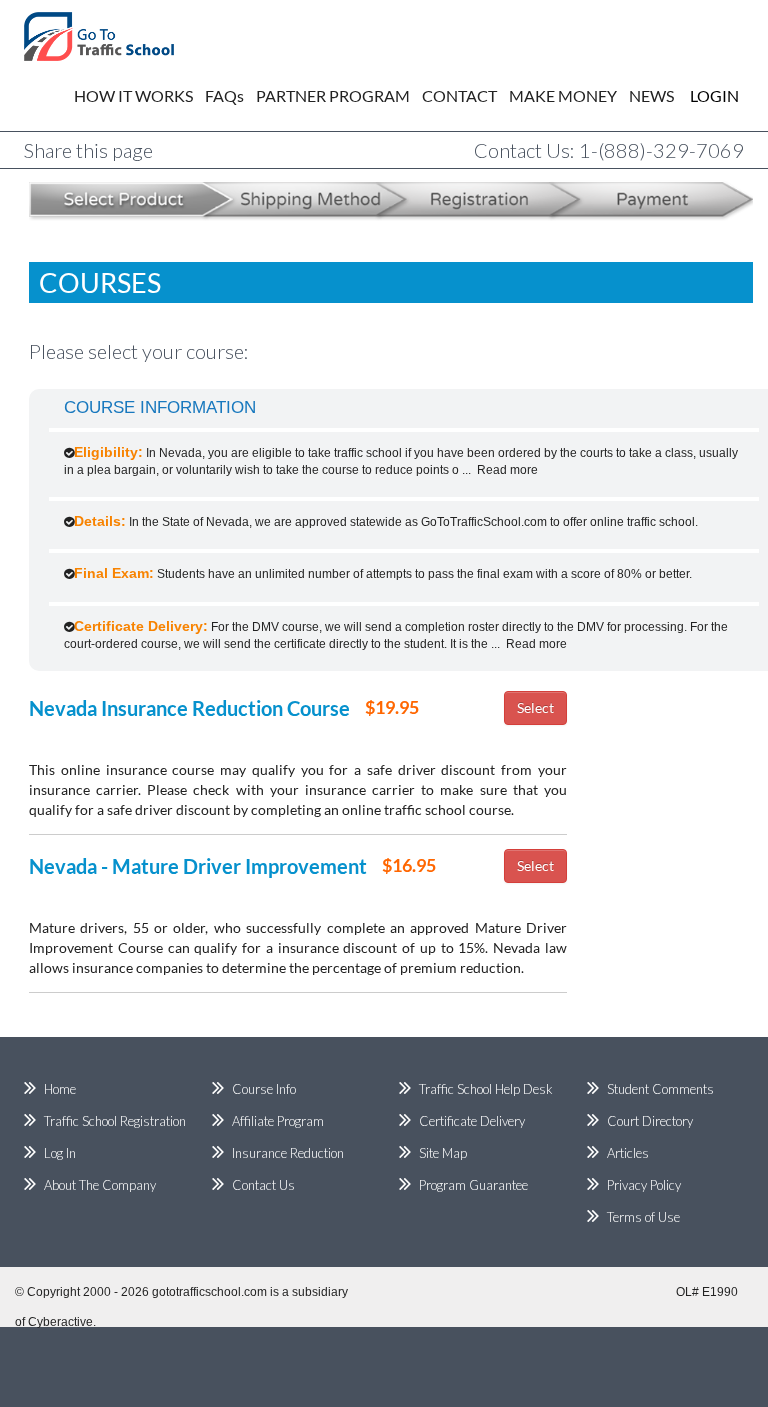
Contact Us (263, 1185)
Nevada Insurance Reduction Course (189, 708)
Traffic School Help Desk (486, 1089)
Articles (628, 1153)
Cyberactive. (62, 1322)
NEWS (651, 95)
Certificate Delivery (472, 1121)
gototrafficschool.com (209, 1292)
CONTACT (459, 95)
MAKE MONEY (563, 95)
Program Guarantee (473, 1185)
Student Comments (660, 1089)
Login (700, 95)
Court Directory (650, 1121)
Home (60, 1089)
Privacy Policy (644, 1185)
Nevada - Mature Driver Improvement (198, 866)
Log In (60, 1153)
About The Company (100, 1185)
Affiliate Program (278, 1121)
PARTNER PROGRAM (333, 95)
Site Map (443, 1153)
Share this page (88, 150)
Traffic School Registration (115, 1121)
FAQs (224, 95)
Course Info (264, 1089)
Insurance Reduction (288, 1153)
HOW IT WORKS (133, 95)
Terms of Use (643, 1217)
